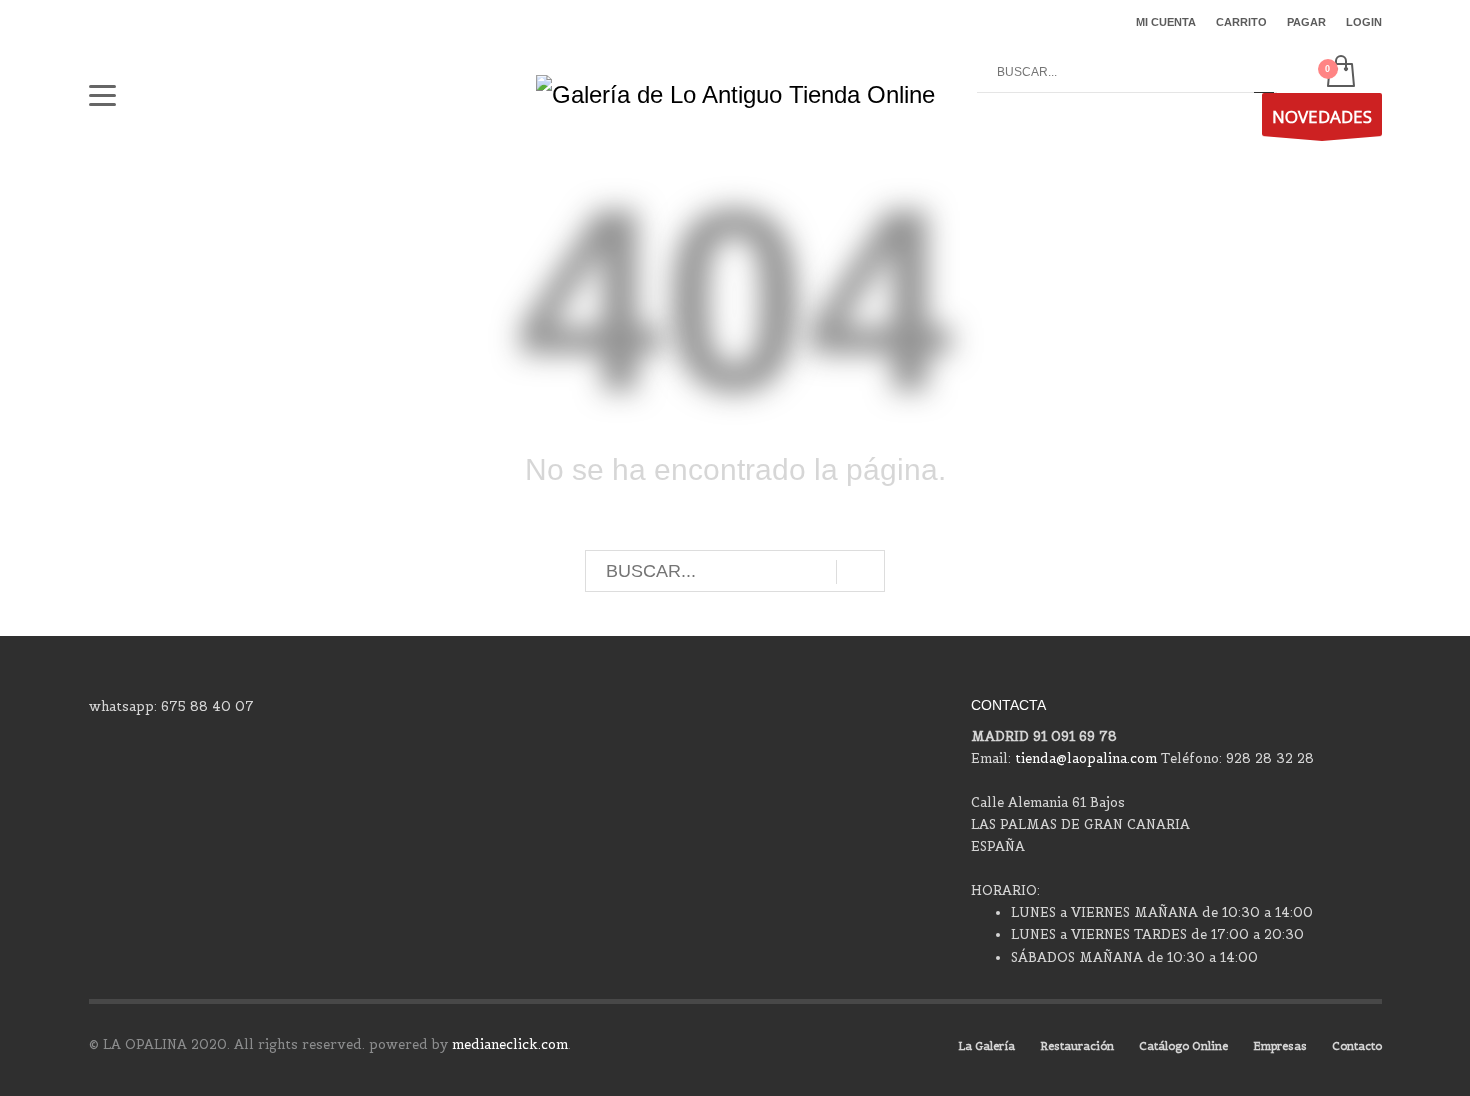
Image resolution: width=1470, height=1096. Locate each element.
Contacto (1357, 1046)
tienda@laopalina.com (1086, 758)
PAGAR (1306, 22)
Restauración (1077, 1046)
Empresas (1280, 1046)
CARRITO (1241, 22)
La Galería (986, 1046)
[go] (1264, 73)
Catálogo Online (1183, 1046)
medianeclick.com (510, 1044)
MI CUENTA (1166, 22)
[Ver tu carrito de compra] (1339, 73)
